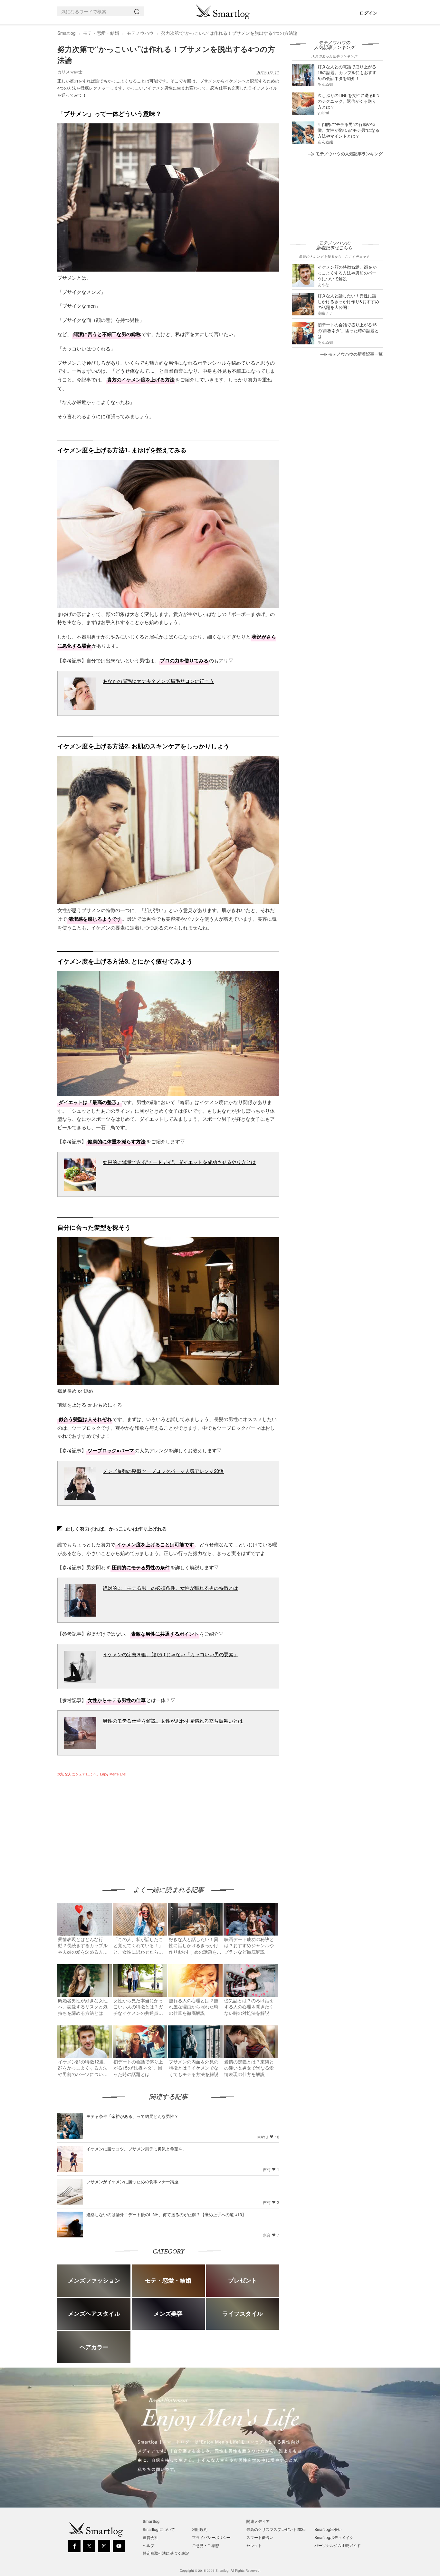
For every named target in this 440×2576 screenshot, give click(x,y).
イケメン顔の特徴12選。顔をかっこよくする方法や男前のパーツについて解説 (347, 273)
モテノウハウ (140, 33)
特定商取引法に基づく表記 (166, 2553)
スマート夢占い (260, 2537)
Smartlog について (159, 2529)
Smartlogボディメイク (334, 2537)
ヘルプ (148, 2545)
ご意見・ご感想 (206, 2545)
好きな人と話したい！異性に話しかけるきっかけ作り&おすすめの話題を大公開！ (348, 301)
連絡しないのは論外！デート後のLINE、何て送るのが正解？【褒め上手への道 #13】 (166, 2214)
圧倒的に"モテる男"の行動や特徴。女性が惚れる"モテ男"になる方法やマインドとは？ (349, 130)
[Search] (138, 11)
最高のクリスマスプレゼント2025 (276, 2529)
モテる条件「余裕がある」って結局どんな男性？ (132, 2116)
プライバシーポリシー (211, 2537)
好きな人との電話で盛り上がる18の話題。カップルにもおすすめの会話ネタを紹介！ (347, 72)
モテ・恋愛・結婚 (101, 33)
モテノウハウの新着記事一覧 (355, 354)
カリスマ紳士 (70, 72)
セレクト (254, 2545)
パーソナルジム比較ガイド (338, 2545)
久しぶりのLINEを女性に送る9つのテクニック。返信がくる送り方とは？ (349, 101)
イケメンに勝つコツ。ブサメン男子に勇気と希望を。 (137, 2149)
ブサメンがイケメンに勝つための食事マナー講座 (132, 2182)
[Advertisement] (111, 1825)
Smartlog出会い (328, 2529)
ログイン (368, 13)
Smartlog (67, 33)
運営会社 (150, 2537)
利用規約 (200, 2529)
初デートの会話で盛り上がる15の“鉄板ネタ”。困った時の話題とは (348, 330)
